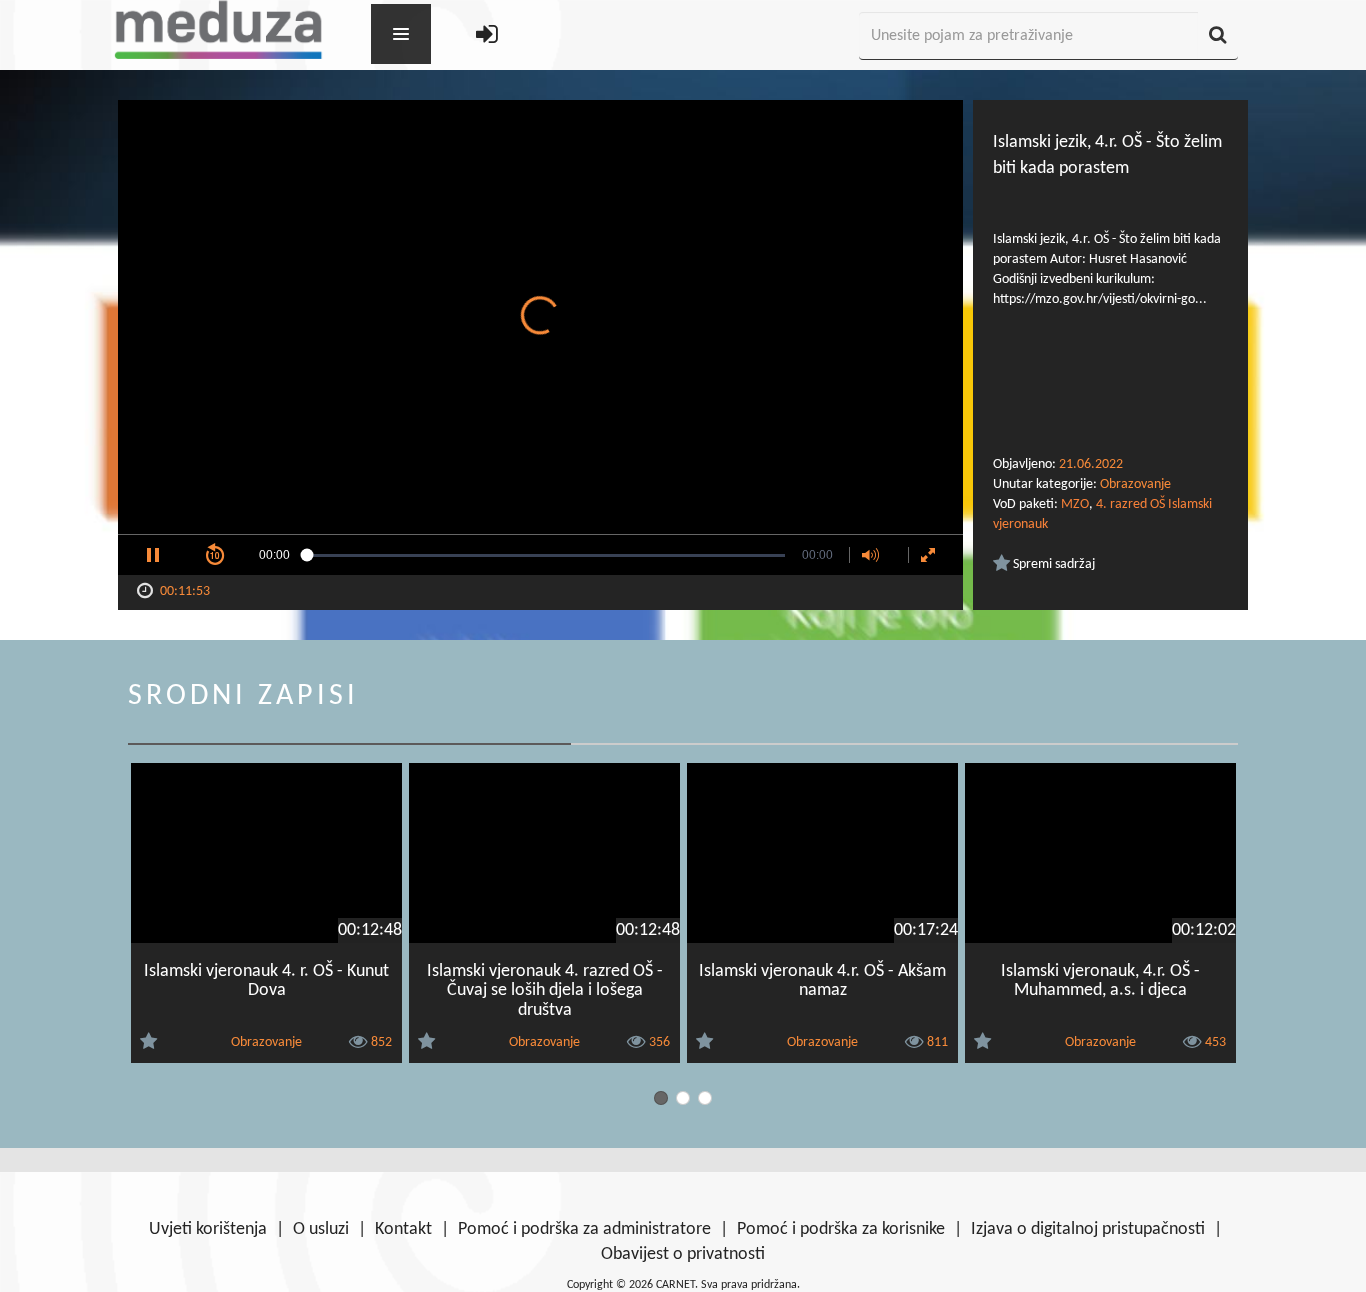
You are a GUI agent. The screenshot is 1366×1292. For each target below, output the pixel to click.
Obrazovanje (1135, 484)
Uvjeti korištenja (208, 1229)
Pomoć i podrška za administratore (584, 1229)
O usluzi (321, 1229)
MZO (1075, 504)
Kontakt (403, 1229)
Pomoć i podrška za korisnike (841, 1229)
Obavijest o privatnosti (683, 1254)
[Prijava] (487, 36)
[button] (153, 555)
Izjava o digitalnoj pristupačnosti (1088, 1229)
